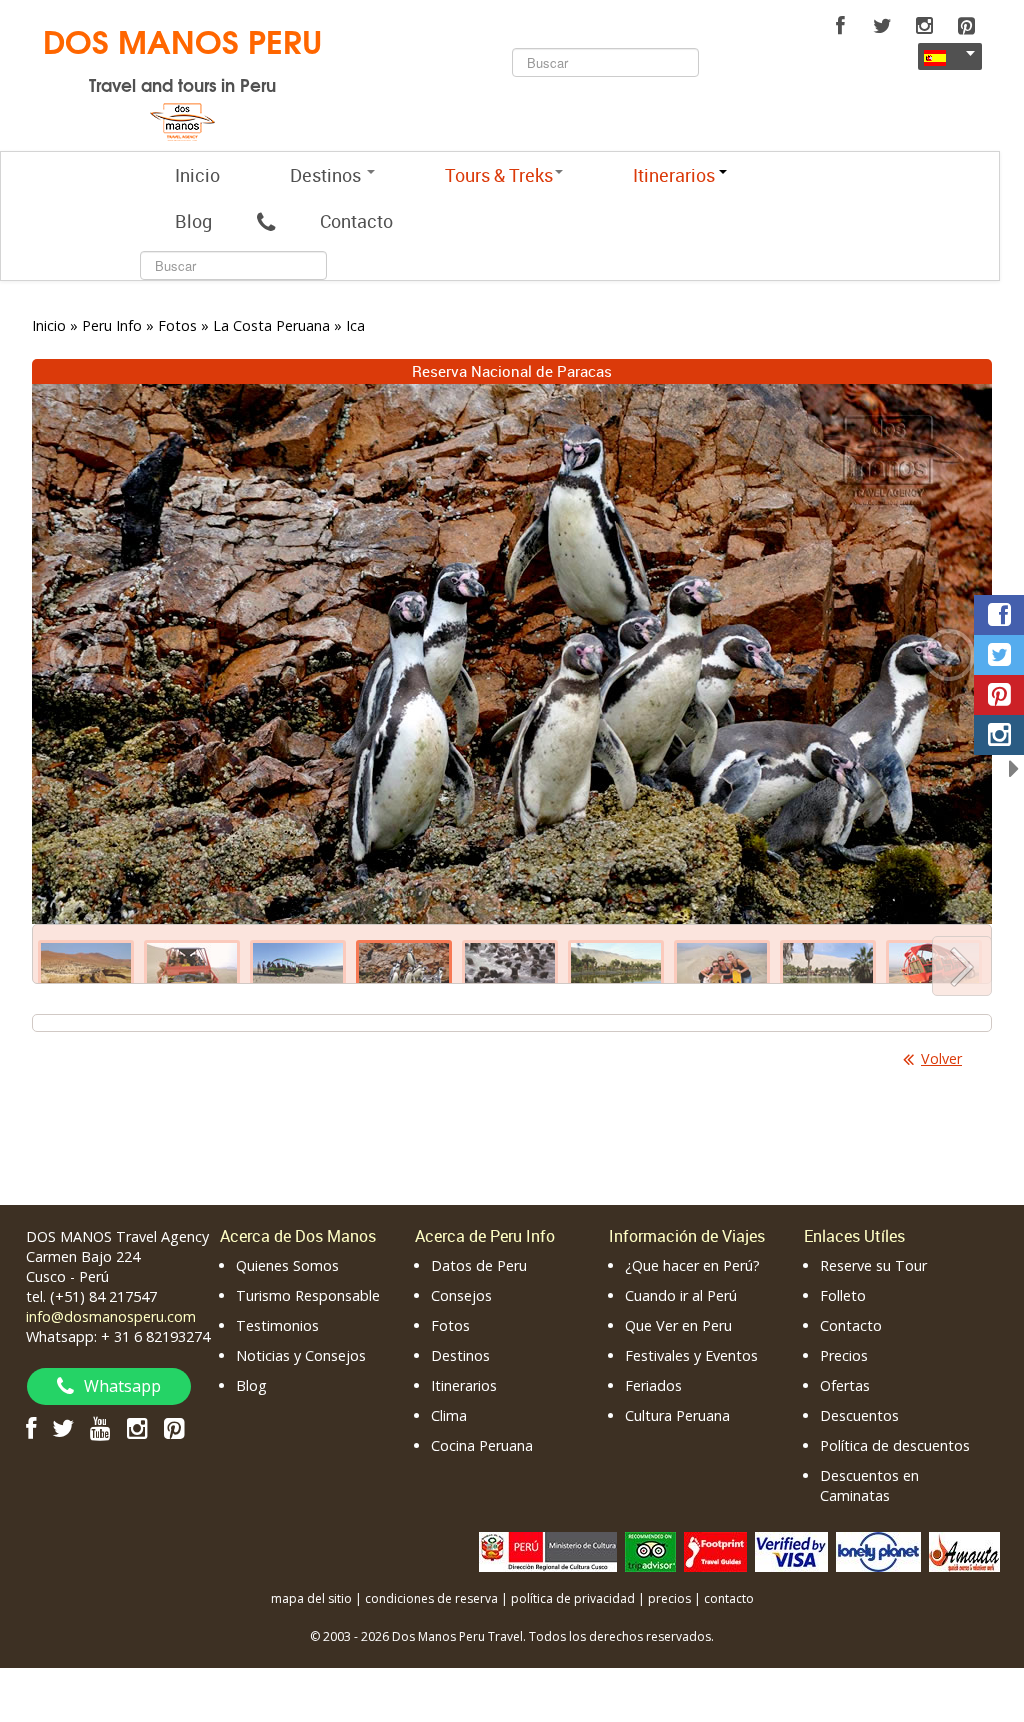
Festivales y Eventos (691, 1355)
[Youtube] (100, 1427)
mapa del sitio (311, 1598)
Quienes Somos (287, 1265)
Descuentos (859, 1415)
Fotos (450, 1325)
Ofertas (845, 1385)
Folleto (843, 1295)
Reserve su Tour (873, 1265)
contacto (729, 1598)
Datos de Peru (479, 1265)
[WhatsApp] (266, 221)
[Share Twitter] (999, 655)
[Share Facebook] (999, 615)
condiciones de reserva (431, 1598)
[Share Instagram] (999, 735)
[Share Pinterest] (999, 695)
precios (669, 1598)
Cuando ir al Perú (681, 1295)
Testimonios (277, 1325)
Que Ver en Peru (678, 1325)
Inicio (197, 175)
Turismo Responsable (308, 1295)
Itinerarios (464, 1385)
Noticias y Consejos (301, 1355)
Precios (844, 1355)
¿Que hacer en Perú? (692, 1265)
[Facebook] (840, 26)
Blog (193, 221)
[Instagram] (924, 26)
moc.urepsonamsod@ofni (111, 1316)
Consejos (461, 1295)
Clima (449, 1415)
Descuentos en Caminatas (869, 1485)
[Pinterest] (966, 26)
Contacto (356, 221)
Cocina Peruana (482, 1445)
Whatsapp (122, 1386)
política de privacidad (573, 1598)
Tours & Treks (499, 175)
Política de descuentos (895, 1445)
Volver (941, 1058)
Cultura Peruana (677, 1415)
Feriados (653, 1385)
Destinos (327, 175)
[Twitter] (882, 26)
